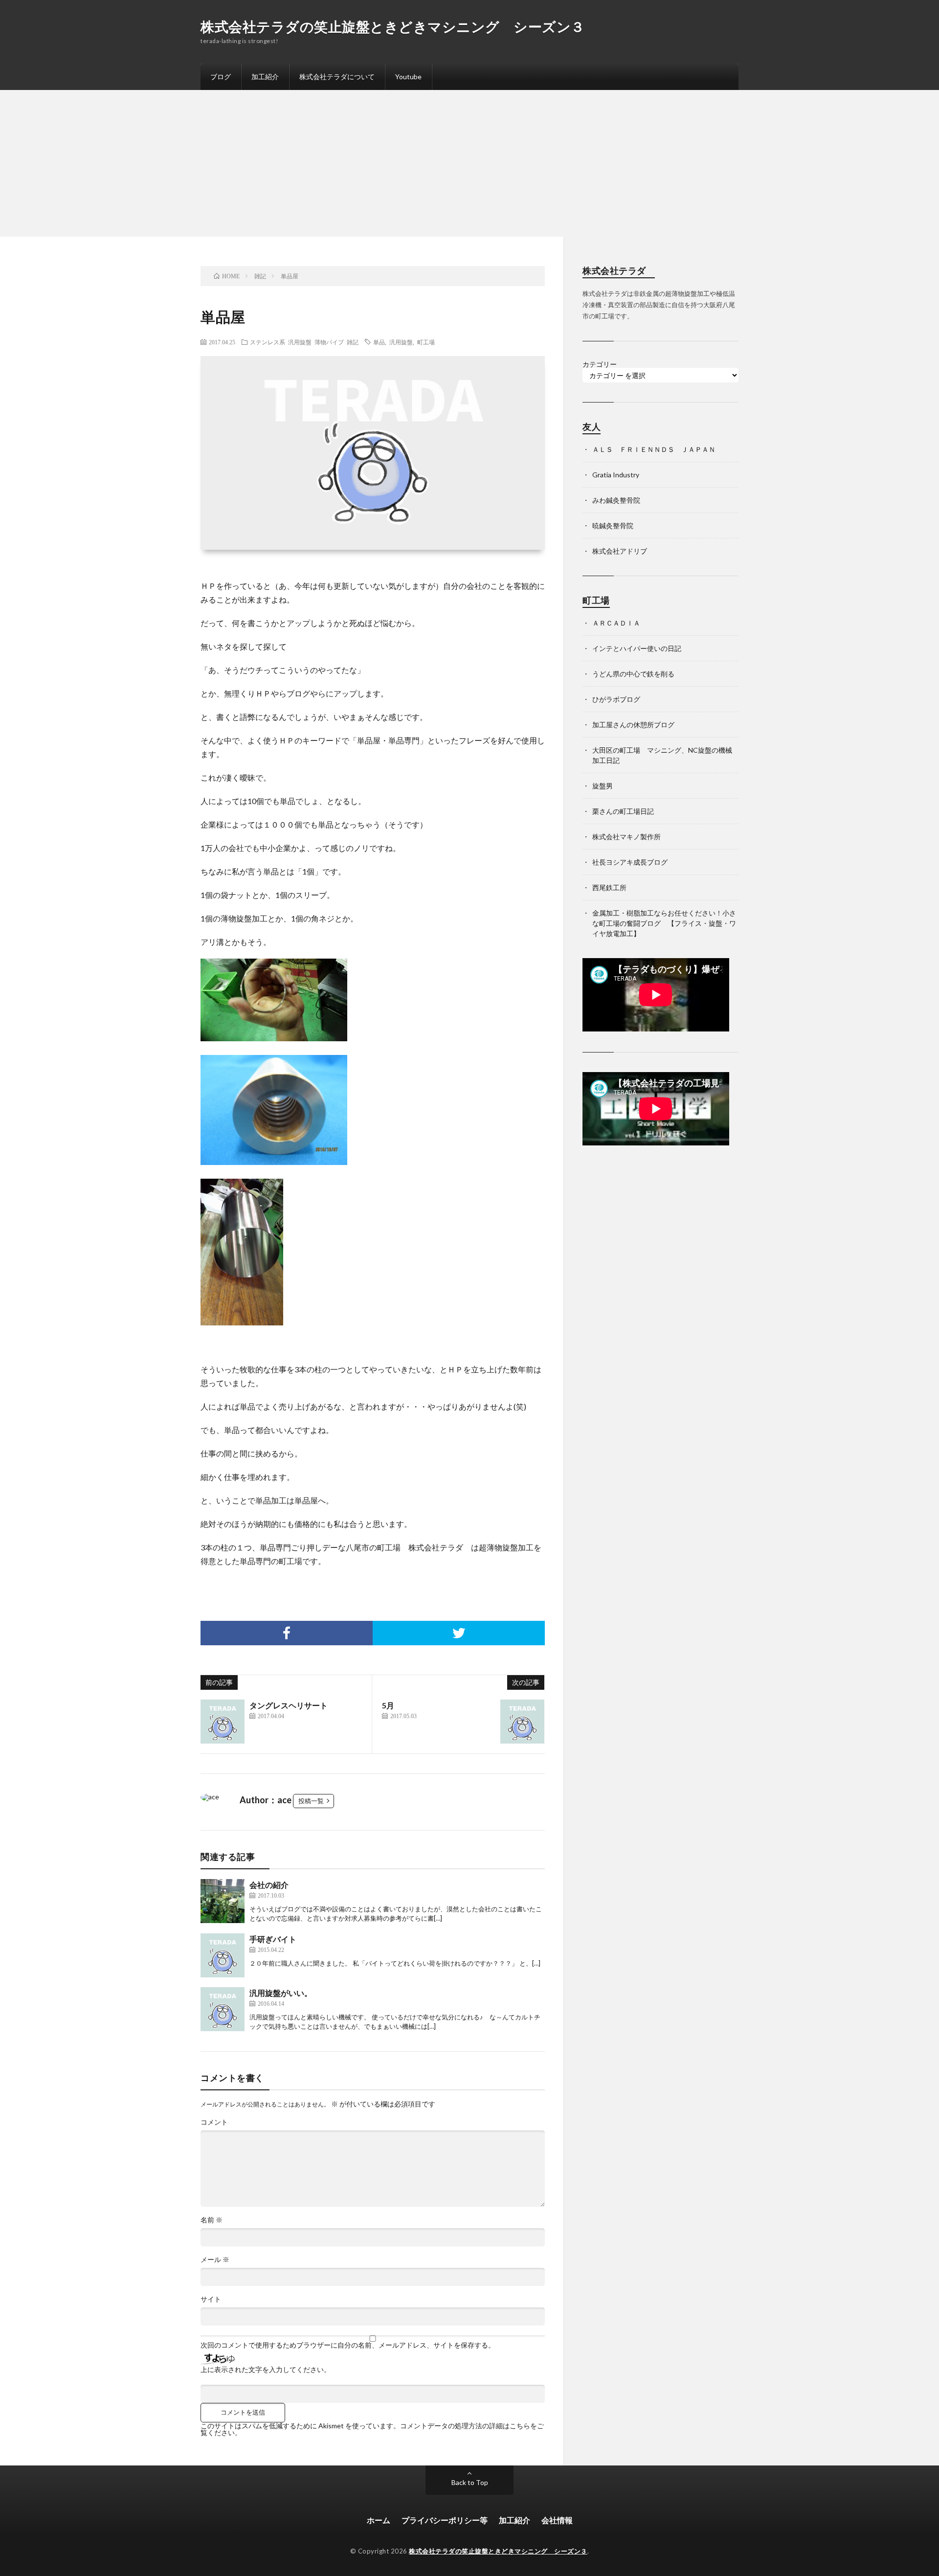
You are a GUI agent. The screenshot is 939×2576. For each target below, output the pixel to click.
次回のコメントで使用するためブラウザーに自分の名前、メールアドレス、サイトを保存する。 (348, 2345)
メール (215, 2260)
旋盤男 (603, 786)
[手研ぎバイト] (223, 1955)
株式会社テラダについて (337, 77)
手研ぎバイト (273, 1939)
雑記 (353, 342)
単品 (379, 342)
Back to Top (470, 2482)
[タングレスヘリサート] (223, 1722)
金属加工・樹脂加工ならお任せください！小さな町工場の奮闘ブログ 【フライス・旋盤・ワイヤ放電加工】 (664, 923)
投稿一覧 (311, 1801)
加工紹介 (265, 77)
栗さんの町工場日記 (623, 811)
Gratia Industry (616, 475)
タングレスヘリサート (289, 1705)
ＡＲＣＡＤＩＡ (616, 623)
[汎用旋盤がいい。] (223, 2009)
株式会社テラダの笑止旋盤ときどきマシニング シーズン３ (393, 26)
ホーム (379, 2520)
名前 (212, 2220)
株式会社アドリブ (620, 551)
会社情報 (557, 2520)
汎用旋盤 (300, 342)
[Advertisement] (469, 163)
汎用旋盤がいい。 (281, 1993)
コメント (214, 2122)
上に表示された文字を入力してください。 (266, 2370)
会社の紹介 (269, 1885)
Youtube (408, 77)
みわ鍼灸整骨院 (616, 500)
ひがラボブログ (616, 699)
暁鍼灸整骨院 (613, 526)
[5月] (522, 1722)
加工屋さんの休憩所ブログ (633, 725)
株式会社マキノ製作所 (626, 837)
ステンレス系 (268, 342)
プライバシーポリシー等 (445, 2520)
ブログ (221, 77)
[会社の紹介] (223, 1901)
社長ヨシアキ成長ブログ (630, 862)
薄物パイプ (329, 342)
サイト (211, 2299)
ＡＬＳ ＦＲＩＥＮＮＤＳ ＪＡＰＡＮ (654, 449)
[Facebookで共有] (287, 1633)
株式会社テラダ (436, 1547)
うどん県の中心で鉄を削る (633, 674)
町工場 (426, 342)
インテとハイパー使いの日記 (637, 648)
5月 (388, 1705)
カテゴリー (600, 364)
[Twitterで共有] (459, 1633)
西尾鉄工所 (609, 887)
